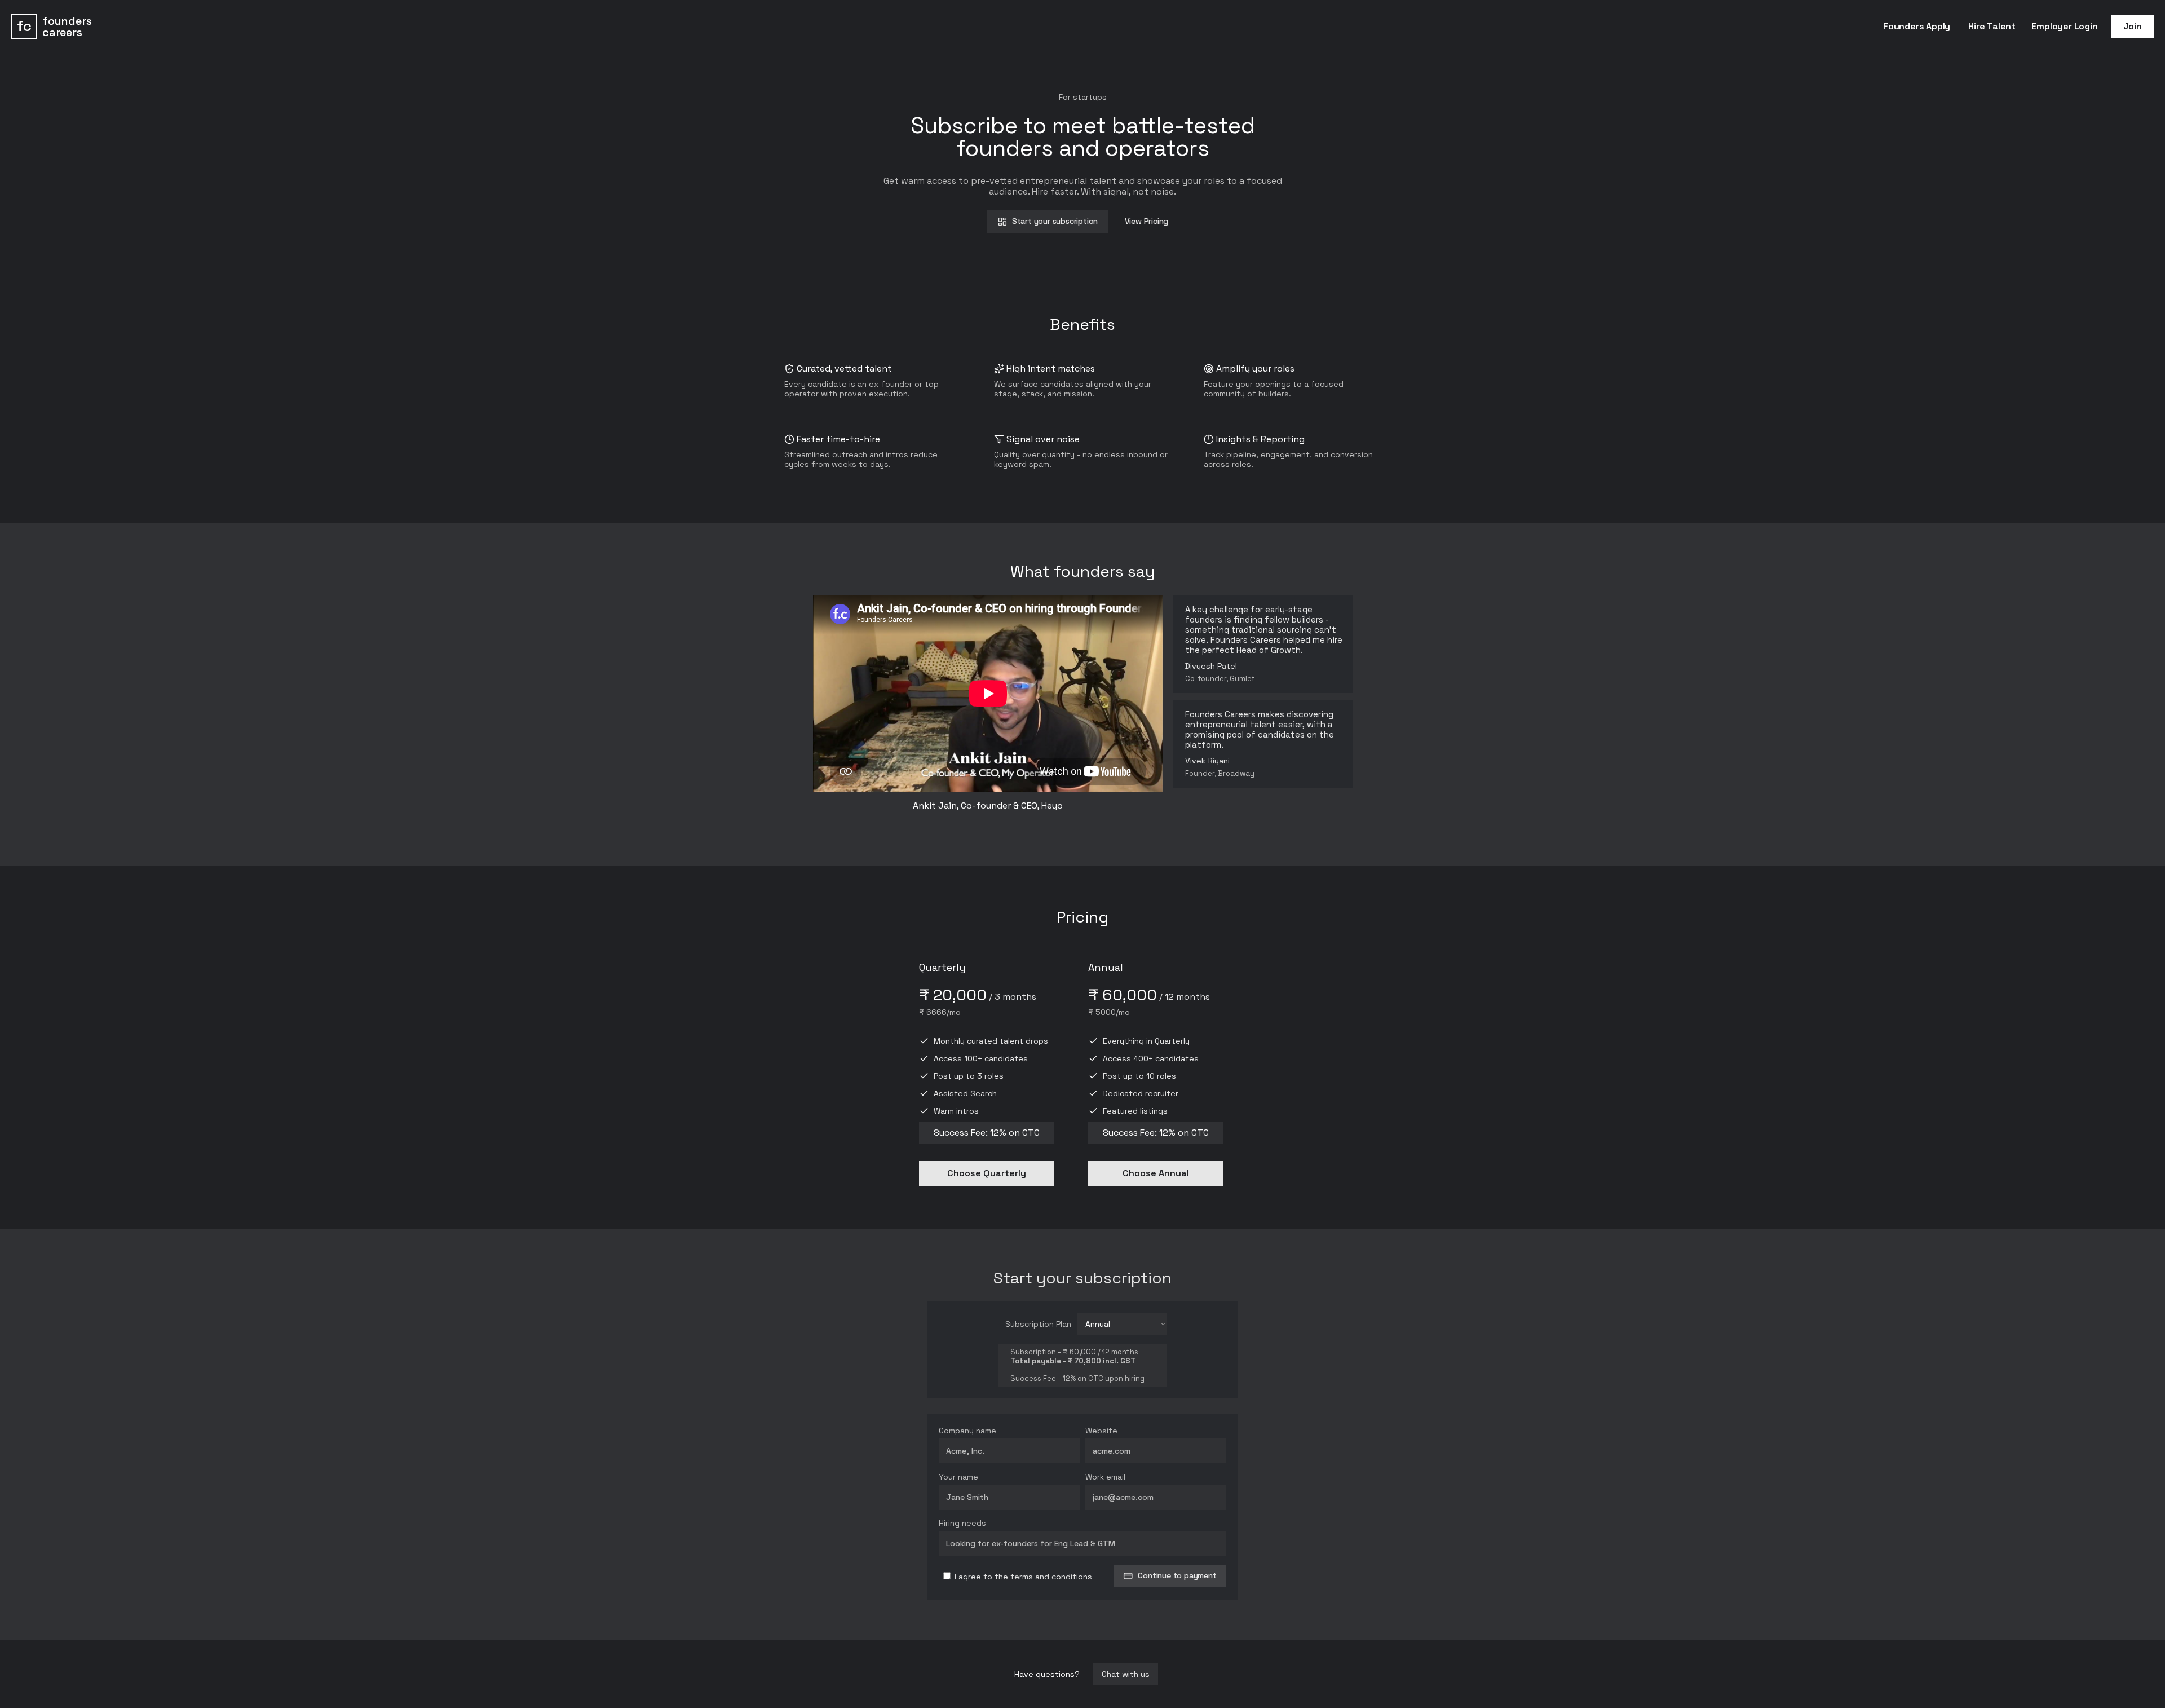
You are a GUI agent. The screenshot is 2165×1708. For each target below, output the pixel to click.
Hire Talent (1992, 26)
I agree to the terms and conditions (1022, 1577)
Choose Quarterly (987, 1173)
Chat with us (1126, 1674)
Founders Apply (1917, 26)
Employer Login (2064, 26)
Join (2132, 26)
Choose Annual (1156, 1173)
